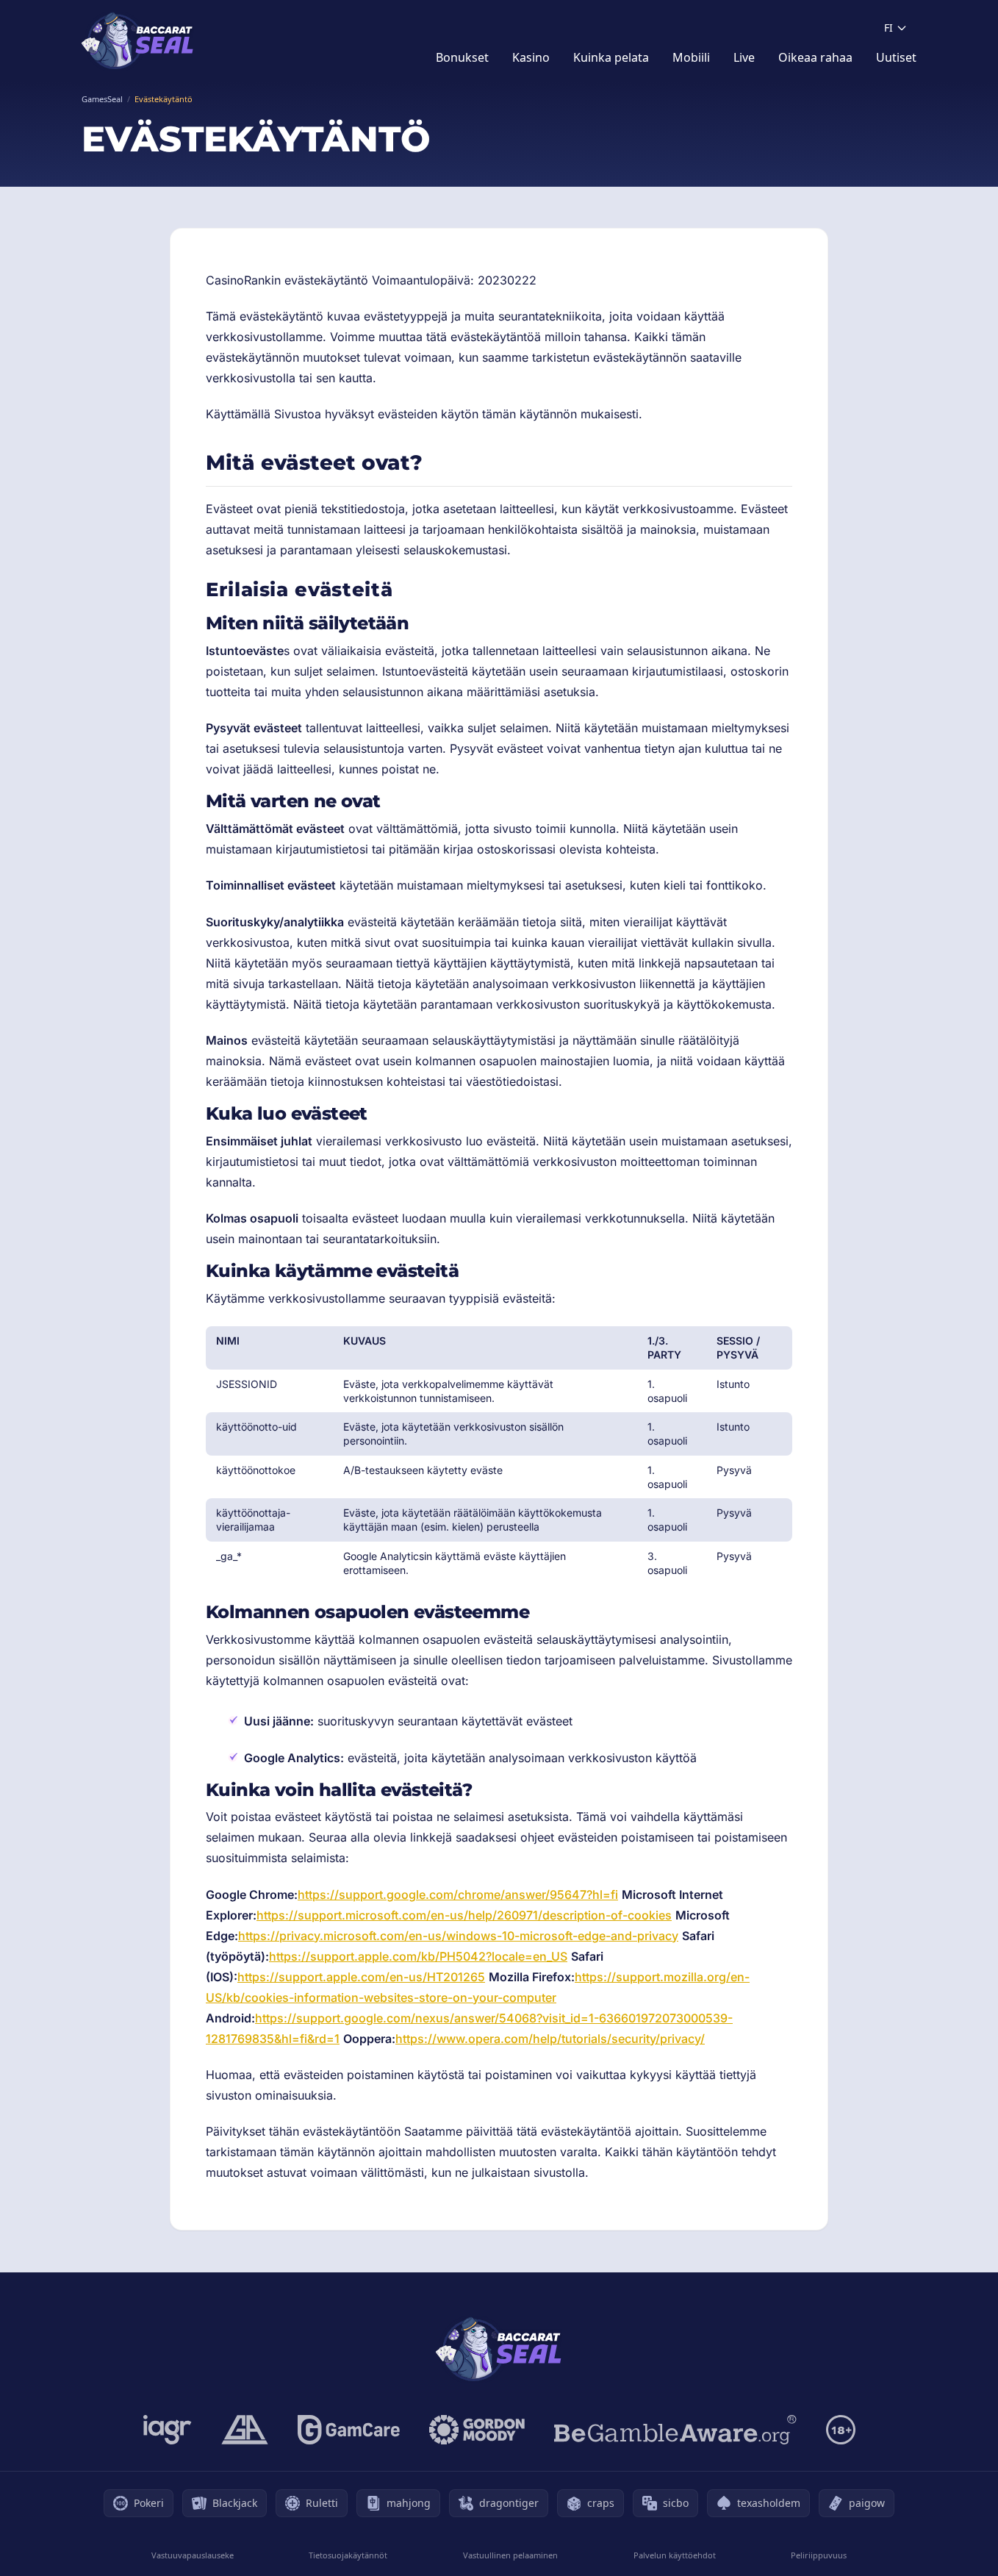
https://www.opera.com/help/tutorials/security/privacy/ (550, 2039)
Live (744, 57)
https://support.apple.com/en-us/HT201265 (361, 1977)
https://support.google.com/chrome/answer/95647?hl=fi (458, 1895)
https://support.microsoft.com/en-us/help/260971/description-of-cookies (464, 1915)
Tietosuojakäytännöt (348, 2555)
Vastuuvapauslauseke (193, 2555)
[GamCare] (349, 2430)
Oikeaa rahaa (815, 57)
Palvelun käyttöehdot (675, 2555)
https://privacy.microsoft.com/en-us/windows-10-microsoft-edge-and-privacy (458, 1936)
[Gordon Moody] (477, 2430)
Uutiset (896, 57)
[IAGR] (168, 2430)
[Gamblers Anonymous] (245, 2430)
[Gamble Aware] (675, 2430)
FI (888, 28)
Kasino (531, 57)
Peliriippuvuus (819, 2555)
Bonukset (462, 57)
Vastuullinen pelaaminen (510, 2555)
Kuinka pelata (611, 57)
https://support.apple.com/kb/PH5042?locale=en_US (418, 1956)
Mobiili (691, 57)
